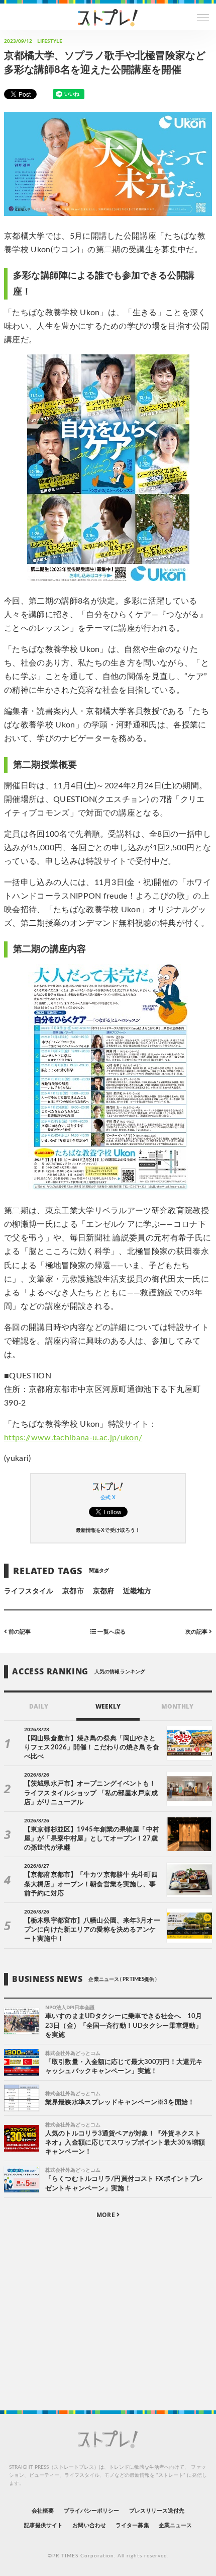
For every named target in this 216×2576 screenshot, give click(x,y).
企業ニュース (175, 2525)
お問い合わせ (89, 2525)
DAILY (38, 1706)
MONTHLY (177, 1706)
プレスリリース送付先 (157, 2511)
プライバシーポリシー (92, 2511)
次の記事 (197, 1631)
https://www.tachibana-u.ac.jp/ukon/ (73, 1438)
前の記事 (19, 1631)
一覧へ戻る (111, 1631)
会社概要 (43, 2511)
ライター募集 (132, 2525)
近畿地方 (137, 1591)
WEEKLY (108, 1706)
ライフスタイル (29, 1591)
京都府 (103, 1591)
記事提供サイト (43, 2525)
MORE (106, 2215)
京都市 (73, 1591)
